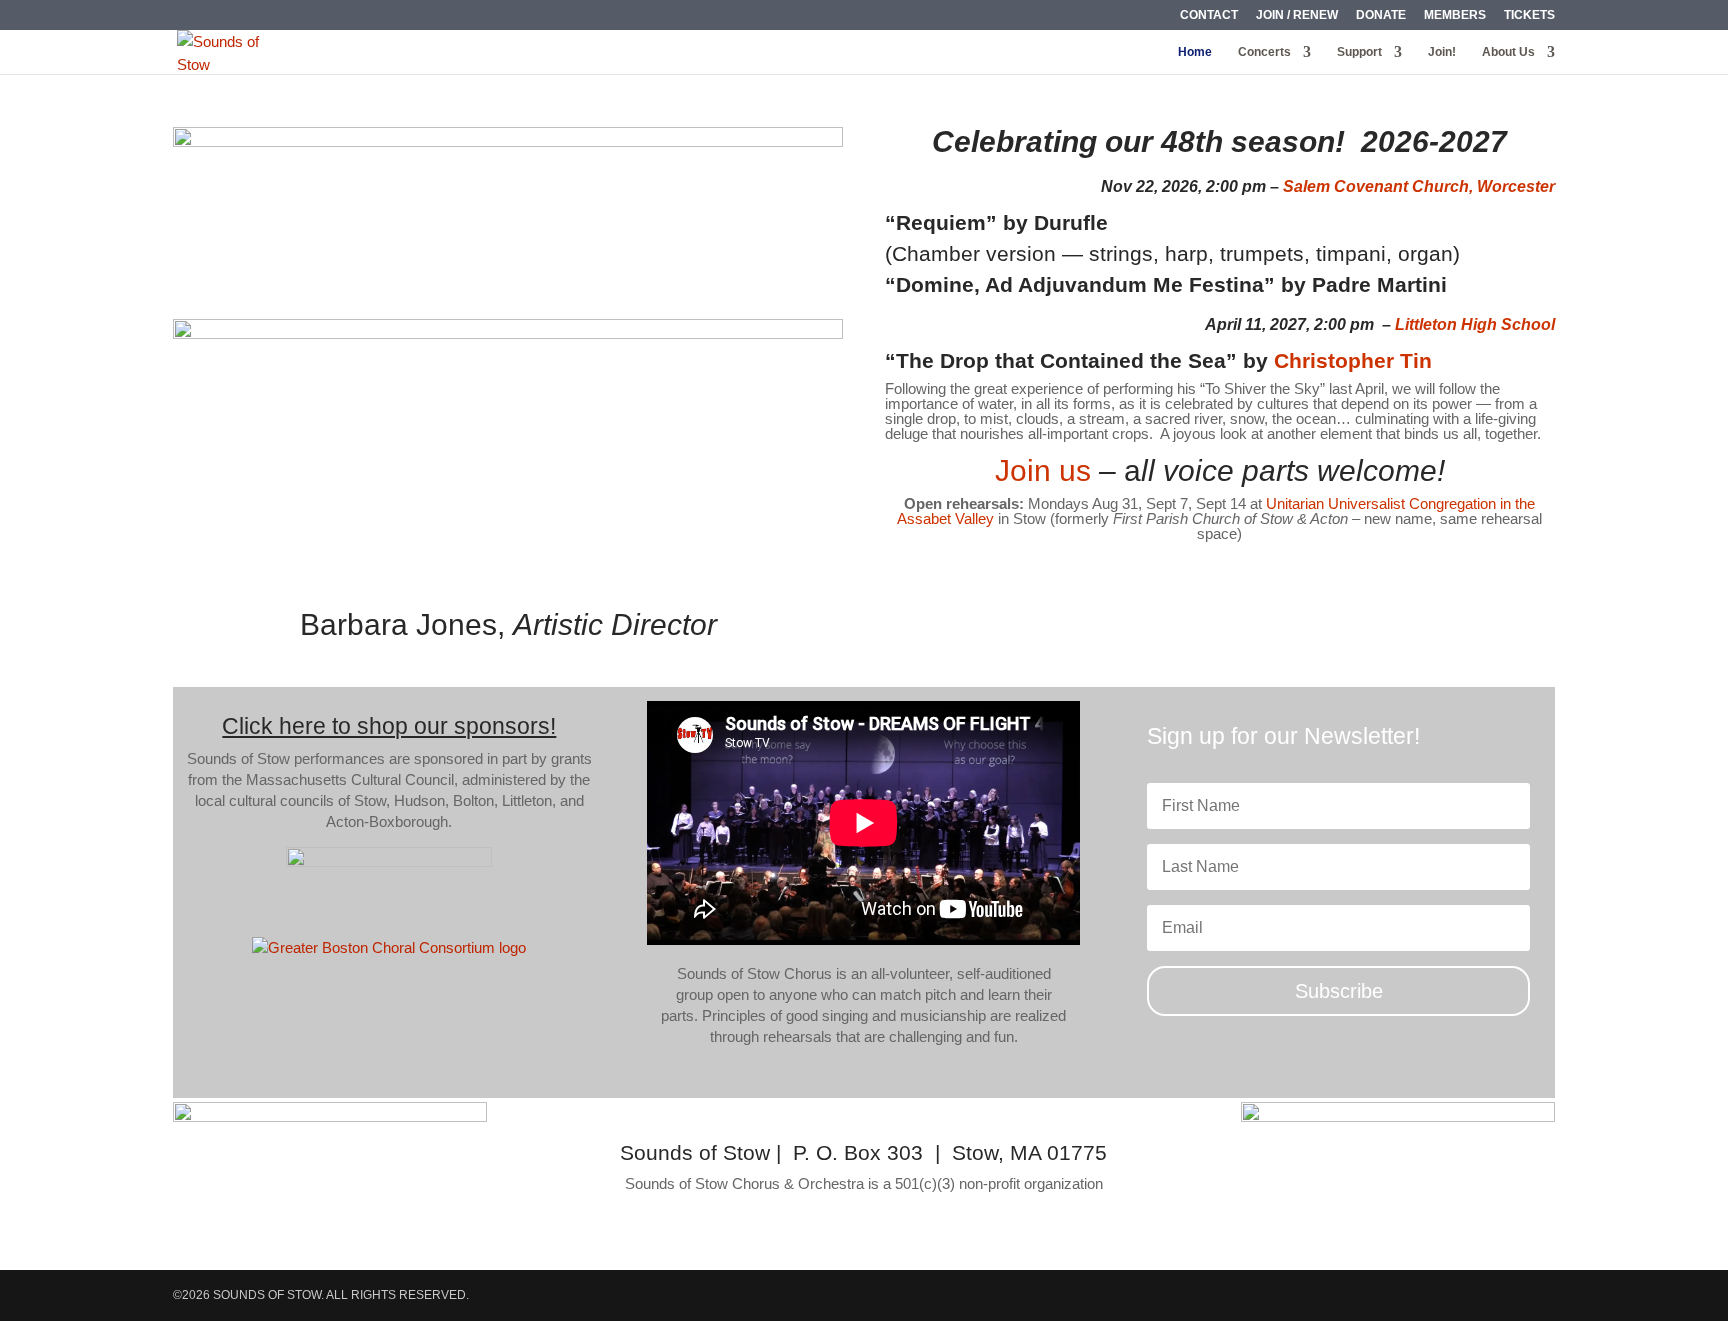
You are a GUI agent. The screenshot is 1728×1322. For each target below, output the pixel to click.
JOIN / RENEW (1297, 15)
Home (1195, 52)
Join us (1043, 470)
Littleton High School (1475, 324)
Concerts (1264, 52)
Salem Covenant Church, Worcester (1419, 186)
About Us (1508, 52)
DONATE (1381, 15)
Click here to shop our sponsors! (389, 726)
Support (1359, 52)
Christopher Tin (1353, 360)
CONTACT (1209, 15)
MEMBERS (1455, 15)
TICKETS (1529, 15)
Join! (1442, 52)
